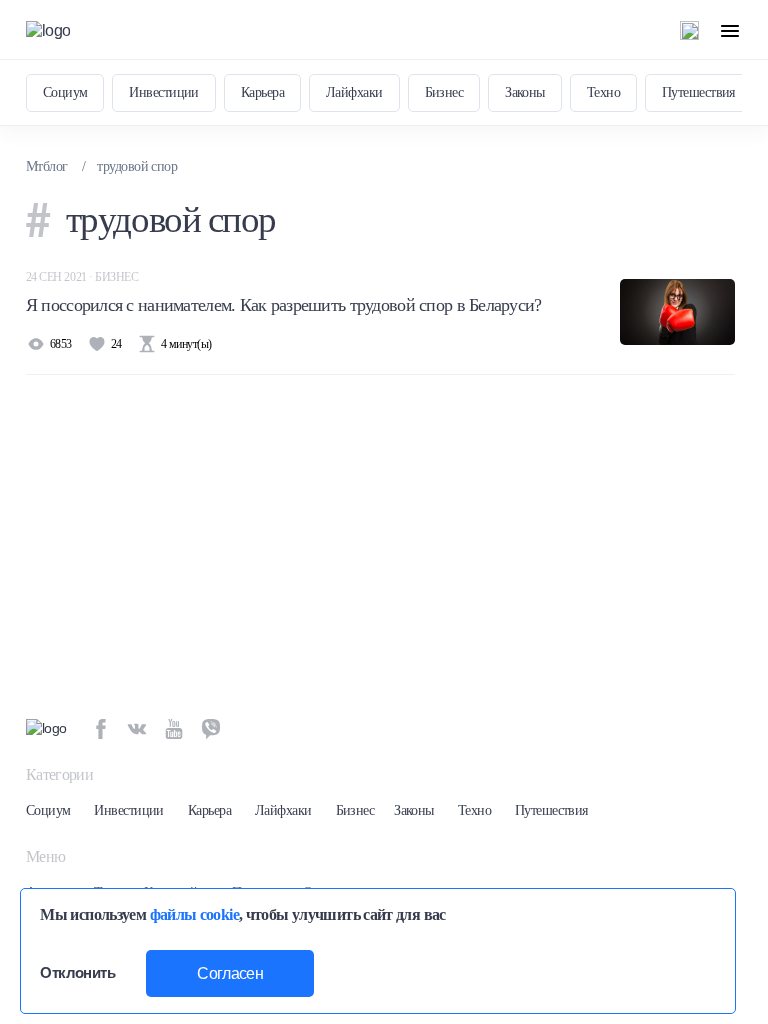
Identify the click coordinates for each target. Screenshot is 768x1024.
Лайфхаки (354, 92)
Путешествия (698, 92)
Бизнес (444, 92)
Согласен (230, 973)
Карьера (262, 92)
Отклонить (77, 973)
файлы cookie (194, 914)
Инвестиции (163, 92)
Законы (525, 92)
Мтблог (47, 166)
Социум (65, 92)
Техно (603, 92)
